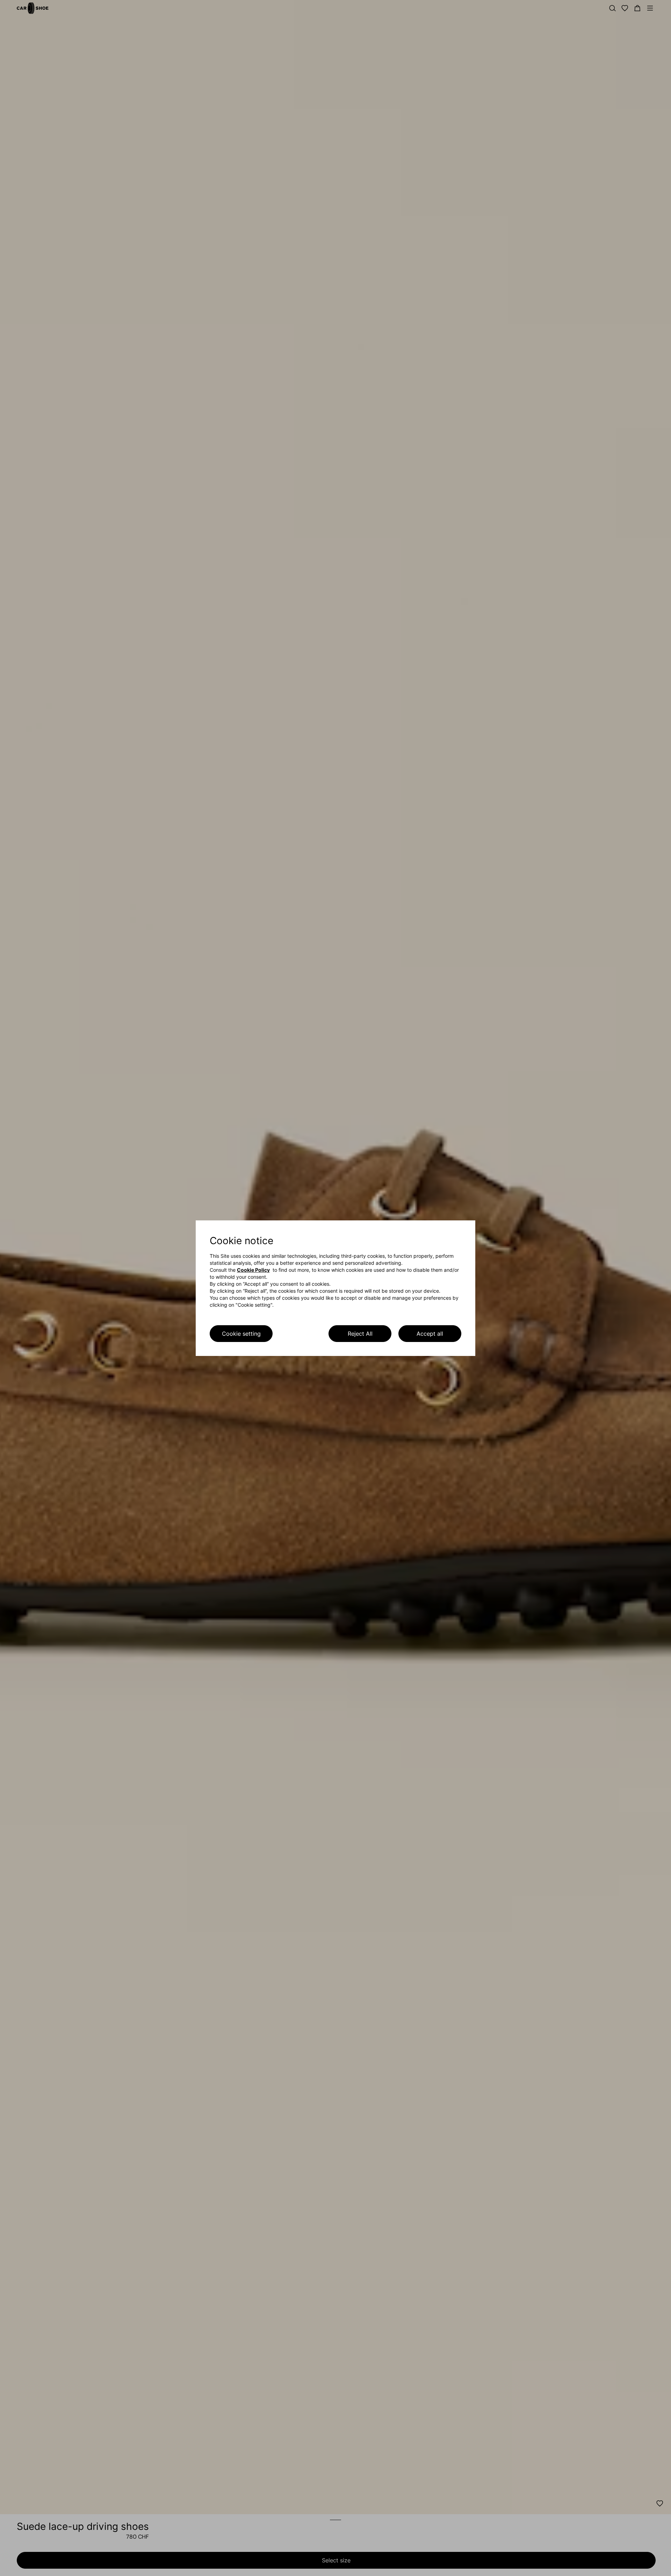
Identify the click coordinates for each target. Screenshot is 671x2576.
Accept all (430, 1334)
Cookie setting (241, 1334)
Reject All (360, 1334)
